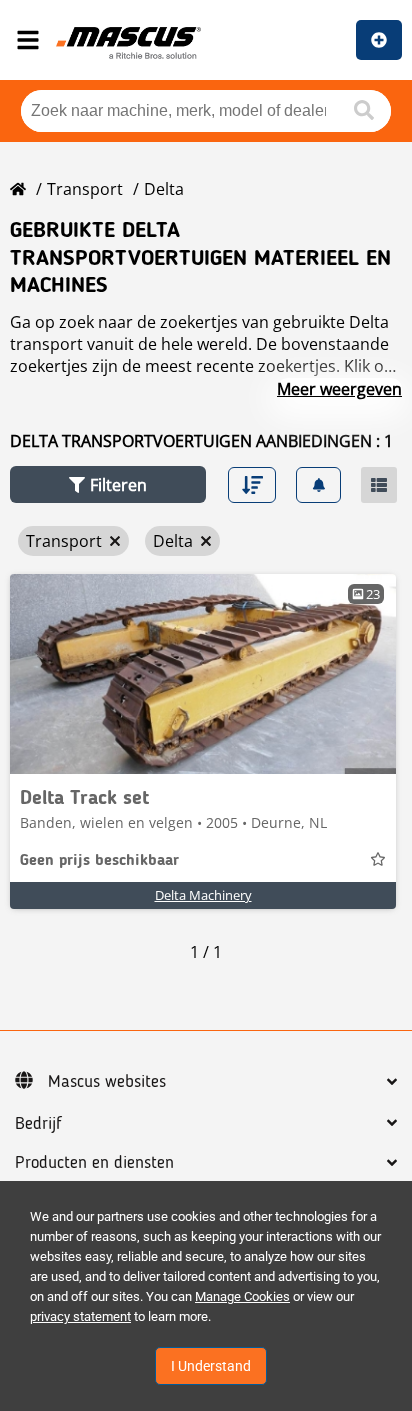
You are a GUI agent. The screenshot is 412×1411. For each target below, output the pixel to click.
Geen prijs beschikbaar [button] (99, 861)
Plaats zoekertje (379, 40)
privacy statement (80, 1316)
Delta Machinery (203, 895)
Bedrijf (38, 1124)
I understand (211, 1366)
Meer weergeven (339, 389)
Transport (85, 189)
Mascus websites (107, 1082)
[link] (203, 674)
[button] (108, 484)
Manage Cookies (242, 1296)
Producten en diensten (94, 1163)
